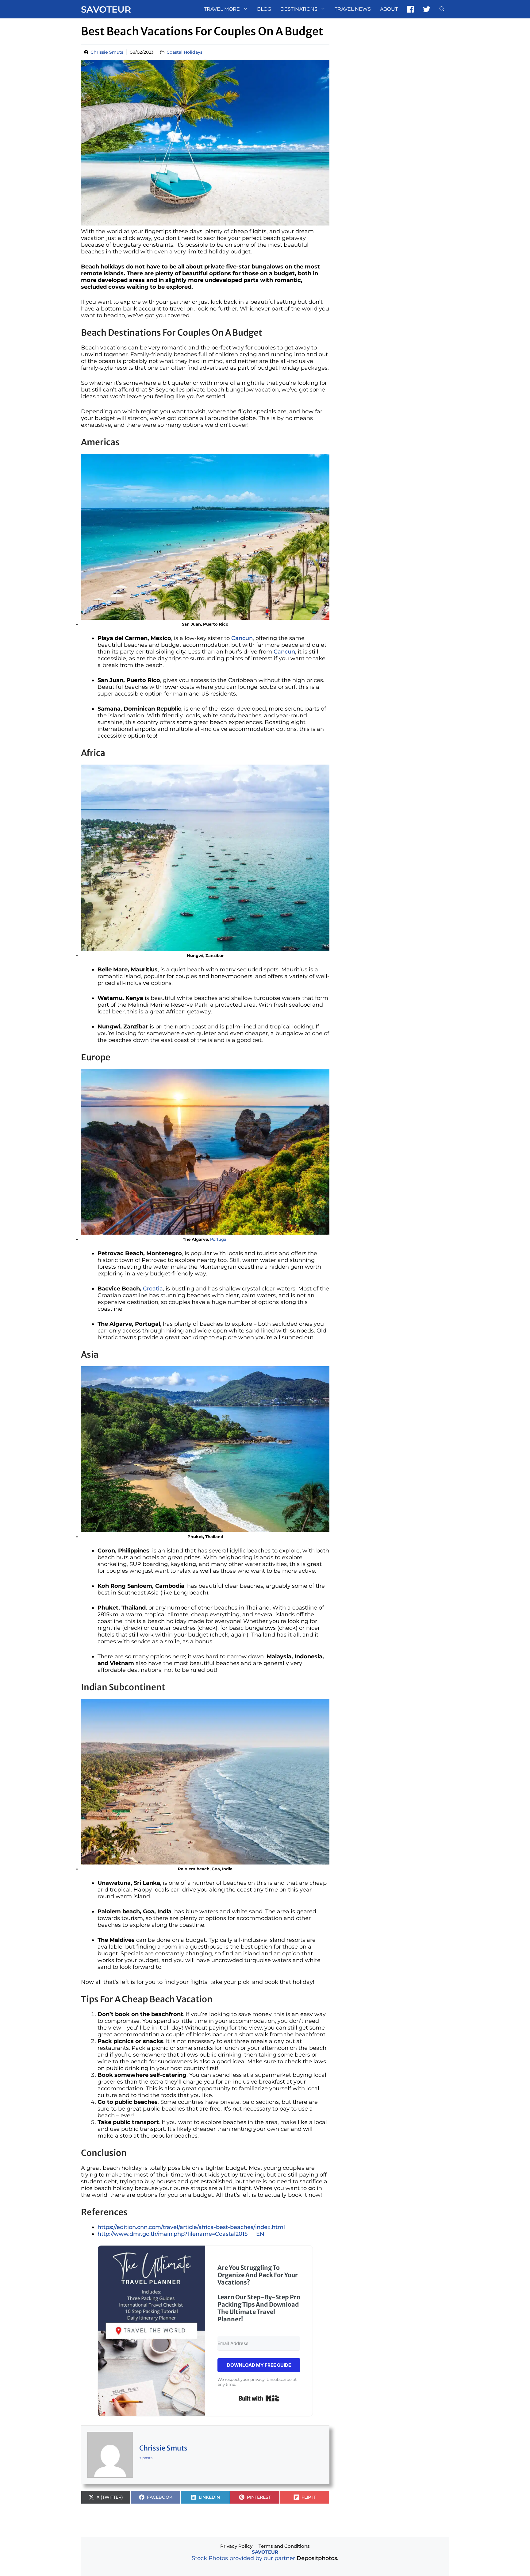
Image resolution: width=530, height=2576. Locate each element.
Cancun (242, 638)
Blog (264, 9)
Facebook (410, 9)
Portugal (219, 1239)
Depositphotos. (317, 2558)
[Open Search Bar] (442, 9)
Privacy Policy (236, 2546)
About (389, 9)
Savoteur (106, 9)
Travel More (222, 9)
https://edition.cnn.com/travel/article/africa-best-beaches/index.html (191, 2227)
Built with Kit (259, 2398)
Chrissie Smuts (107, 52)
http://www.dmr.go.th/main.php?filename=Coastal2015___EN (181, 2234)
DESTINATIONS (299, 9)
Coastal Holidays (184, 52)
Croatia (153, 1289)
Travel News (353, 9)
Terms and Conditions (284, 2546)
